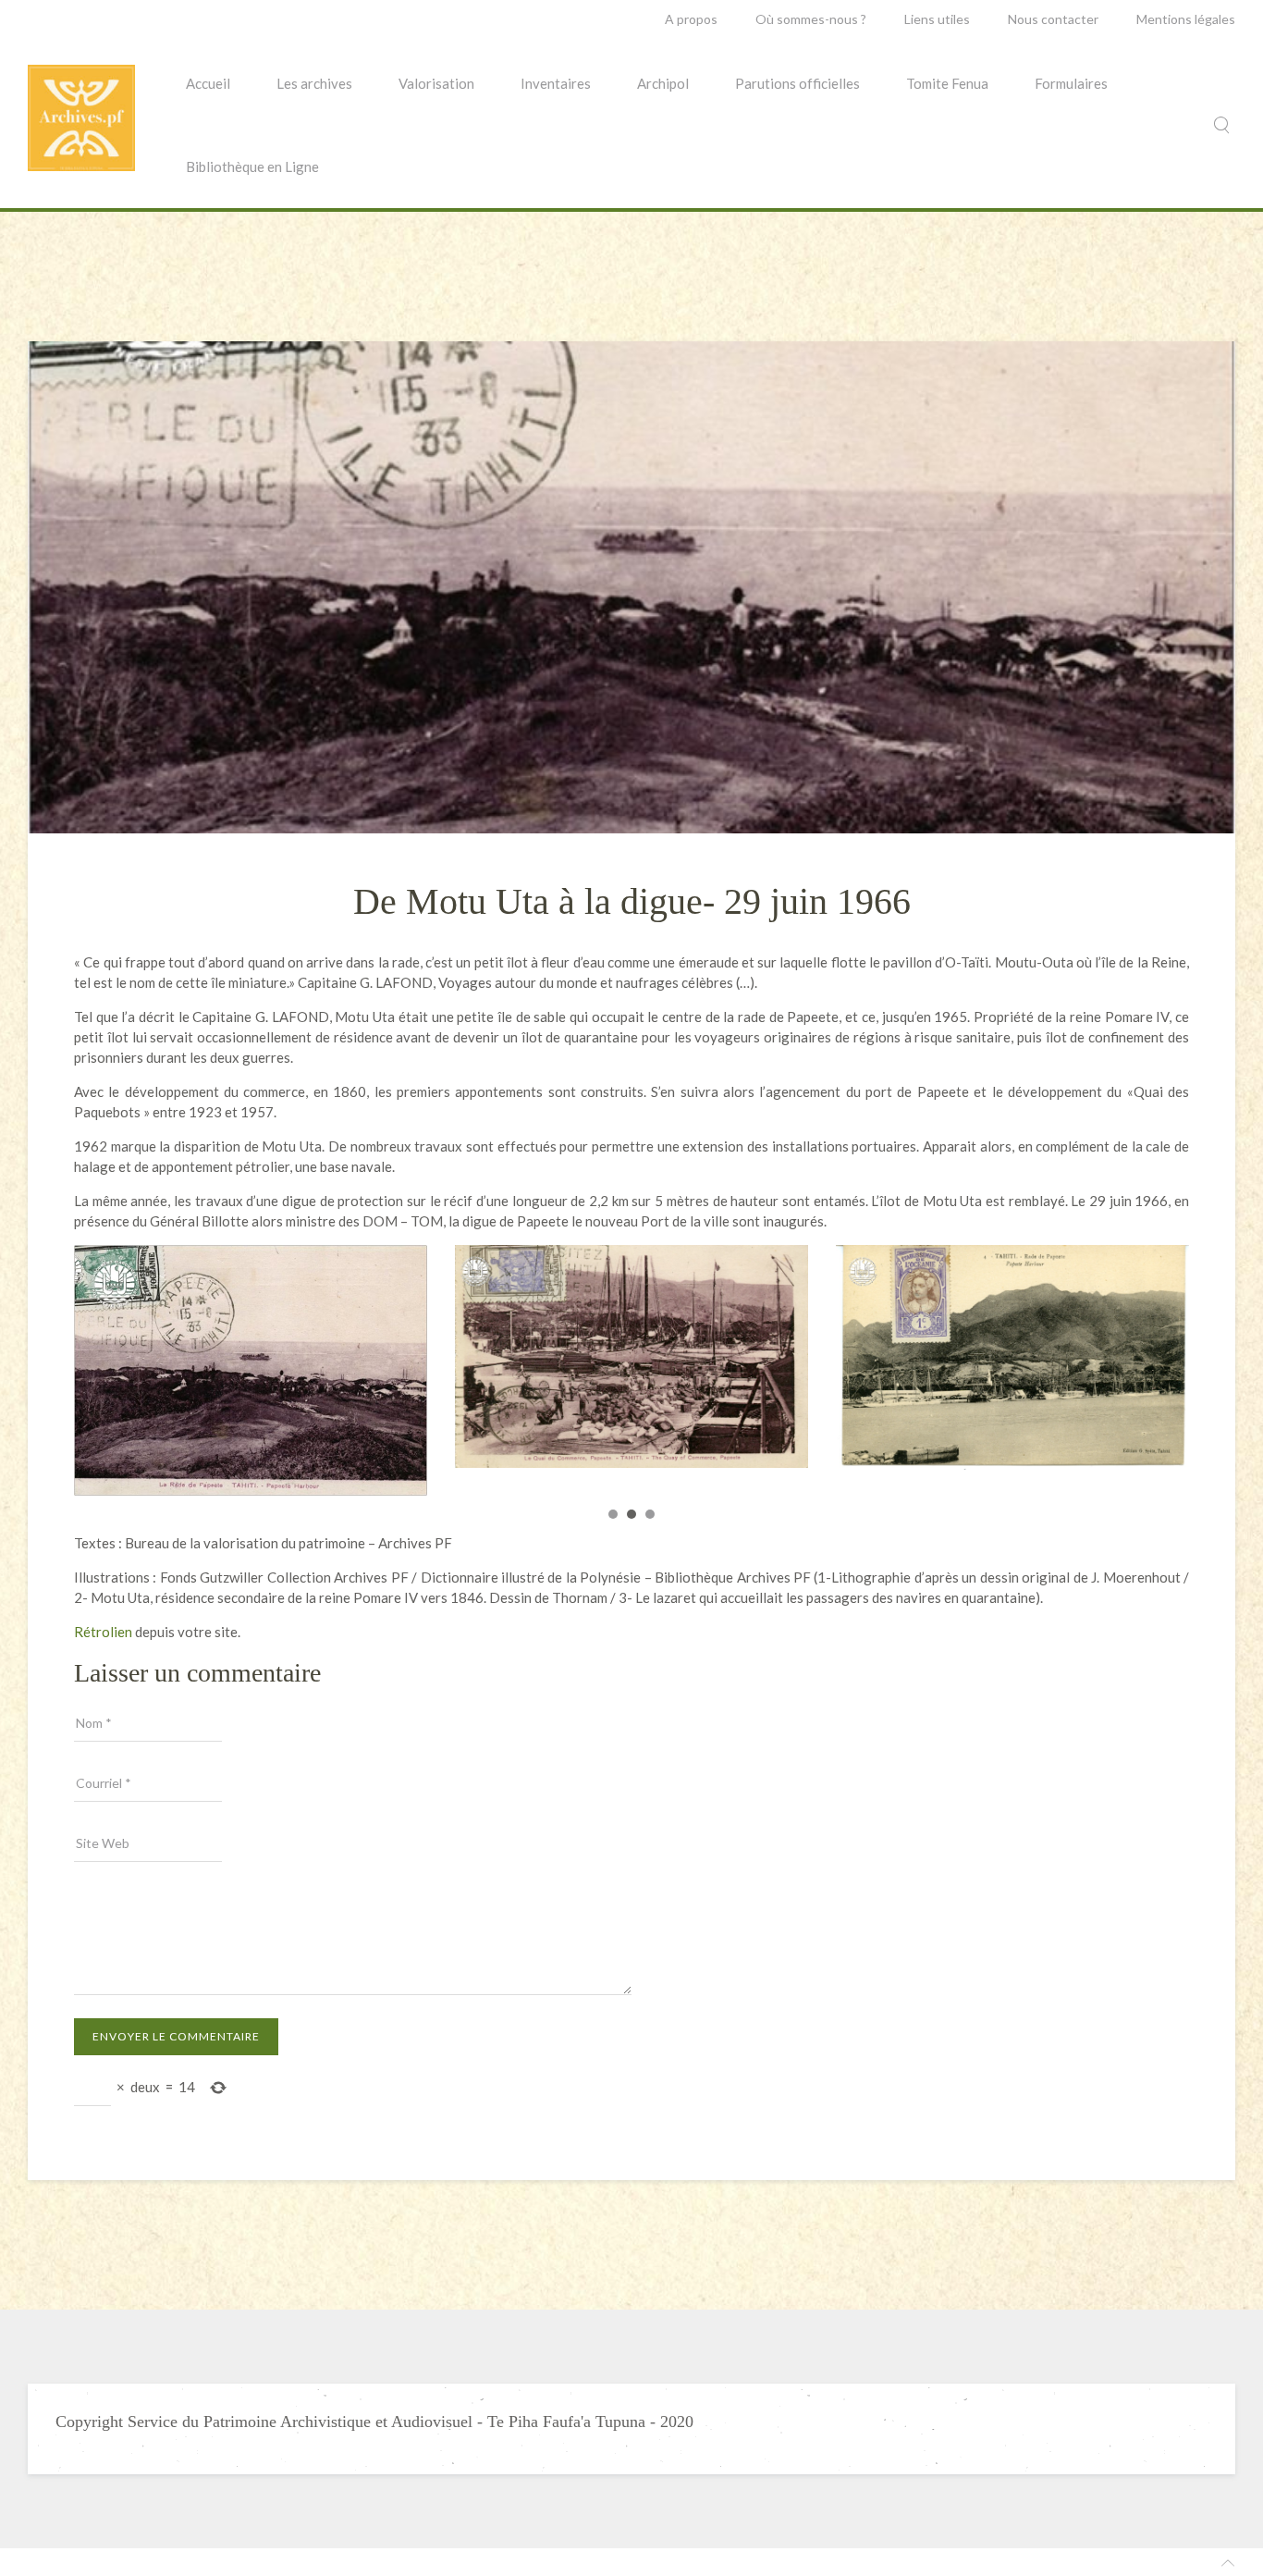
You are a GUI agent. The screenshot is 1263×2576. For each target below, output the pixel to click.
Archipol (663, 83)
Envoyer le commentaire (176, 2031)
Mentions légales (1186, 19)
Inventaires (556, 83)
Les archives (314, 83)
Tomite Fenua (947, 83)
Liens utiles (937, 19)
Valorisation (436, 83)
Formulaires (1071, 83)
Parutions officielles (797, 83)
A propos (691, 19)
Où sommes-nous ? (811, 19)
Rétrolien (103, 1626)
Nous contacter (1053, 19)
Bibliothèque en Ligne (252, 166)
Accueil (208, 83)
